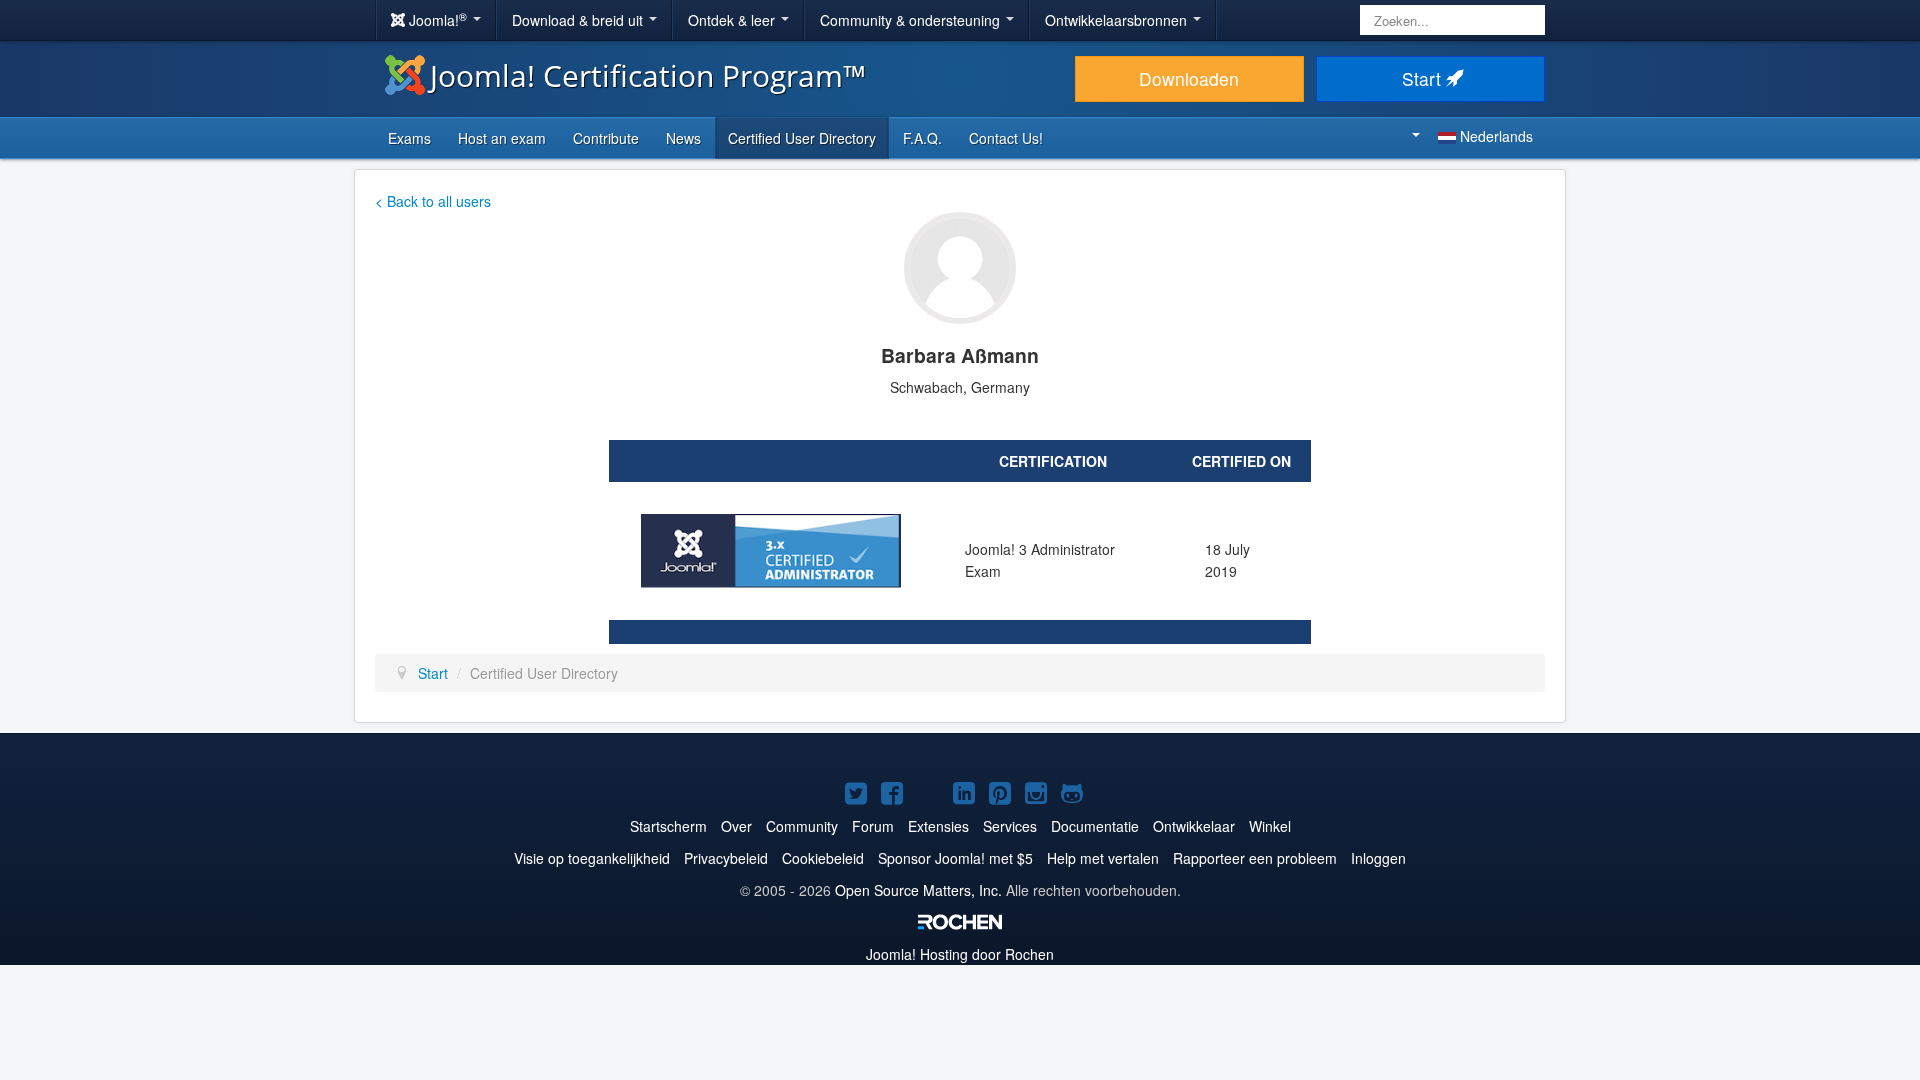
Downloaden (1189, 78)
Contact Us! (1006, 138)
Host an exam (502, 138)
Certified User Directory (802, 138)
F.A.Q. (922, 138)
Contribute (606, 138)
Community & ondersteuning (912, 20)
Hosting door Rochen (960, 954)
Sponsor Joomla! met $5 (955, 858)
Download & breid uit (579, 20)
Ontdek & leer (733, 20)
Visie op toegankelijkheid (592, 858)
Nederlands (1494, 136)
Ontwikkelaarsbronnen (1118, 20)
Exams (409, 138)
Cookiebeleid (823, 858)
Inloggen (1378, 858)
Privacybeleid (726, 858)
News (683, 138)
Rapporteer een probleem (1255, 858)
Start (1424, 78)
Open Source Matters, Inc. (918, 890)
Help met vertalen (1103, 858)
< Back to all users (433, 201)
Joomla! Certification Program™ (648, 75)
